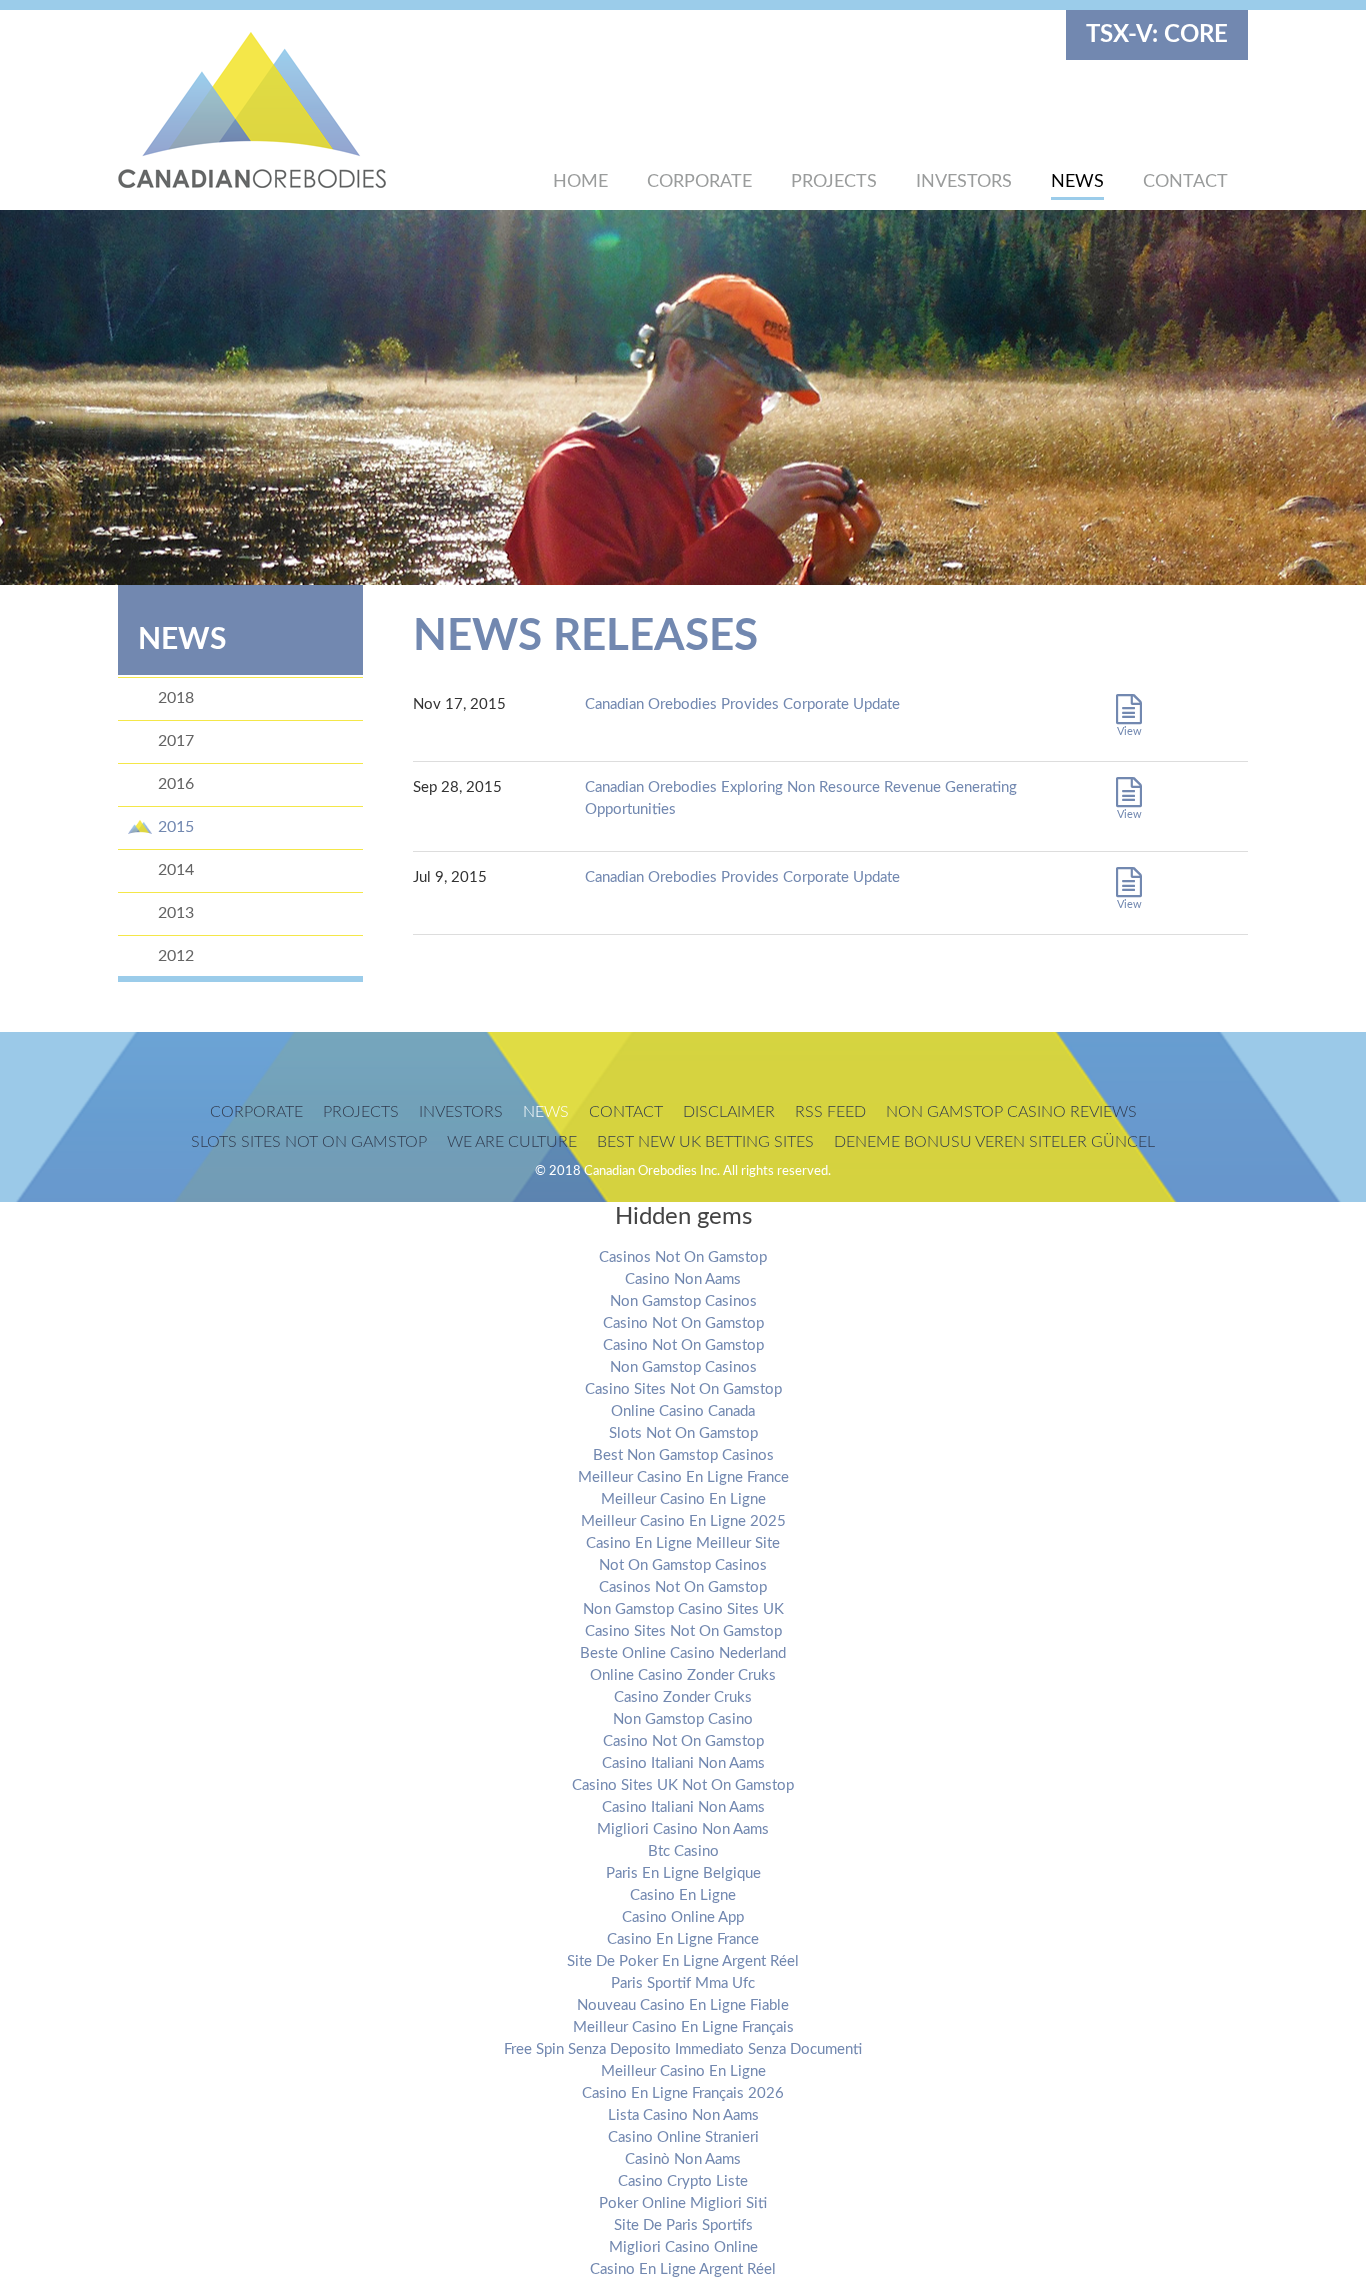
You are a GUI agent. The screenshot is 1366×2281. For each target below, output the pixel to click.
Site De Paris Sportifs (683, 2225)
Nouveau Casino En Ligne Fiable (683, 2005)
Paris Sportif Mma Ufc (683, 1983)
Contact (1185, 182)
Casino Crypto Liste (683, 2181)
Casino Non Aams (683, 1279)
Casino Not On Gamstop (683, 1323)
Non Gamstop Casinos (683, 1301)
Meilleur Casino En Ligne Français (683, 2027)
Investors (964, 182)
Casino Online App (683, 1917)
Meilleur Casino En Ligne (683, 1499)
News (1077, 182)
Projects (834, 182)
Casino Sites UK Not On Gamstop (683, 1785)
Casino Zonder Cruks (683, 1697)
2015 (176, 827)
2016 (176, 784)
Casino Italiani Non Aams (683, 1763)
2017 (176, 741)
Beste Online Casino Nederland (683, 1653)
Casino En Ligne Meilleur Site (683, 1543)
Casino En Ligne (683, 1895)
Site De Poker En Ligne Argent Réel (683, 1961)
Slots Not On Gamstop (683, 1433)
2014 (176, 870)
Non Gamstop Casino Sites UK (683, 1609)
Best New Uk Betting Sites (705, 1142)
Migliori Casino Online (683, 2247)
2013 (176, 913)
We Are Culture (512, 1142)
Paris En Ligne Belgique (683, 1873)
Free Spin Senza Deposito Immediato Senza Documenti (683, 2049)
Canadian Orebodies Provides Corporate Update (742, 704)
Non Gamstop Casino (683, 1719)
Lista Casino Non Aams (683, 2115)
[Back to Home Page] (287, 110)
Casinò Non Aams (683, 2159)
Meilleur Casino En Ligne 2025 (683, 1521)
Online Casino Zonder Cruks (683, 1675)
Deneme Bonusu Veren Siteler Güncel (994, 1142)
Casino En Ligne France (683, 1939)
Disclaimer (729, 1112)
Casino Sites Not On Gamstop (683, 1389)
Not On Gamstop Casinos (683, 1565)
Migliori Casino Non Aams (683, 1829)
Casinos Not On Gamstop (683, 1257)
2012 (176, 956)
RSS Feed (830, 1112)
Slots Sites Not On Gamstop (309, 1142)
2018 (176, 698)
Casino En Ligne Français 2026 (683, 2093)
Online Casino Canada (683, 1411)
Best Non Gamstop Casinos (683, 1455)
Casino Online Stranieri (683, 2137)
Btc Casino (683, 1851)
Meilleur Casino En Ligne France (683, 1477)
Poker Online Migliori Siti (683, 2203)
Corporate (699, 182)
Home (580, 182)
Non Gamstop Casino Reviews (1011, 1112)
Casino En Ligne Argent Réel (683, 2269)
